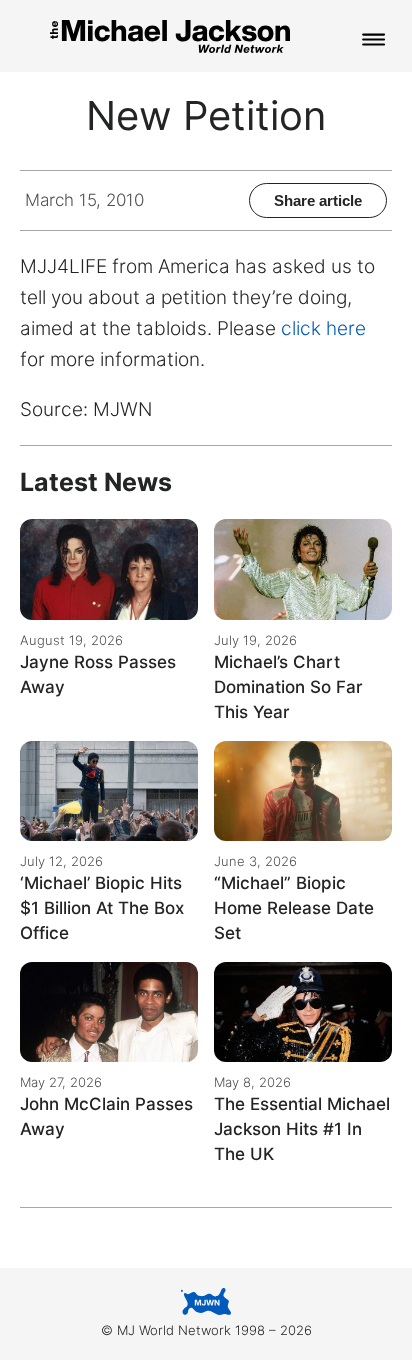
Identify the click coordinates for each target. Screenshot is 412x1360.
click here (323, 328)
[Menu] (374, 41)
